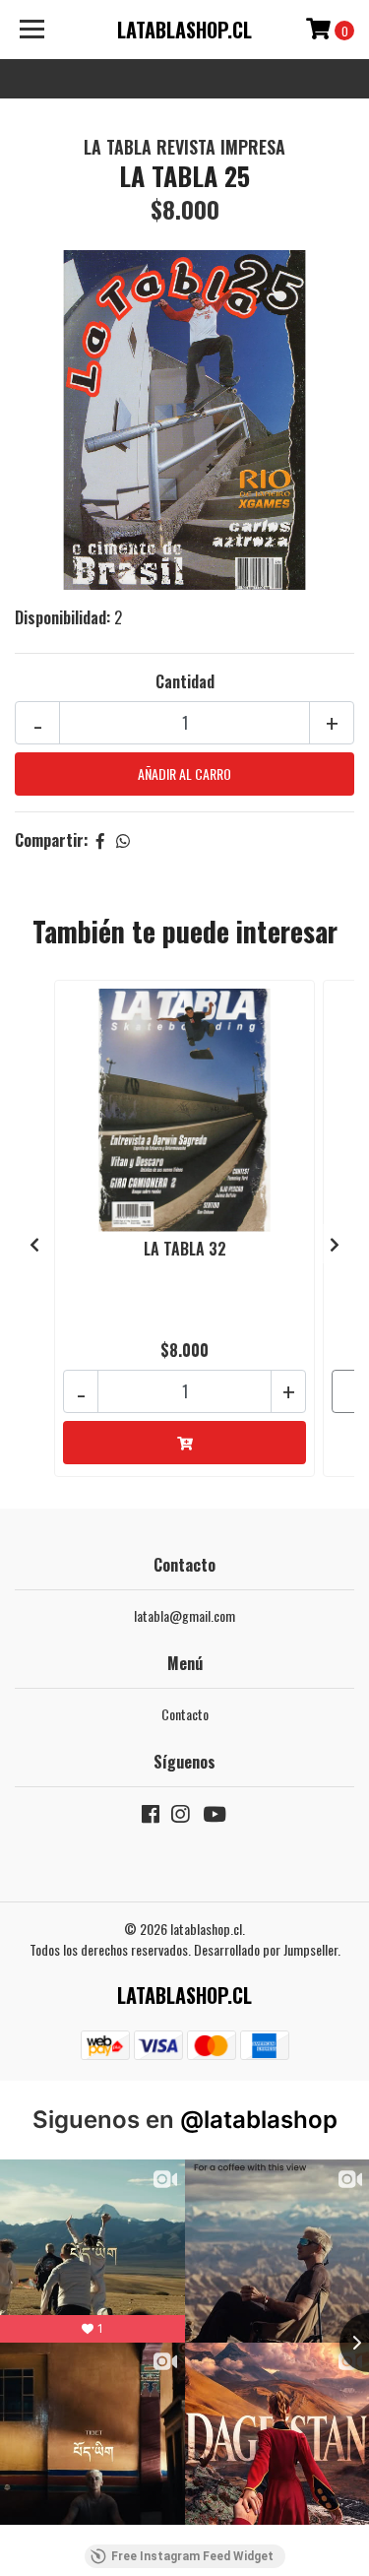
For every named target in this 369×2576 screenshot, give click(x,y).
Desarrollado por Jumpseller (266, 1949)
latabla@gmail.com (184, 1615)
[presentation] (34, 1244)
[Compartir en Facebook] (100, 840)
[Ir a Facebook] (151, 1817)
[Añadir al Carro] (184, 1443)
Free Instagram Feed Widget (192, 2556)
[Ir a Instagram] (180, 1817)
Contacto (185, 1714)
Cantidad (185, 681)
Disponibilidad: (62, 617)
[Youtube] (214, 1817)
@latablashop (259, 2120)
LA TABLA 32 (185, 1249)
